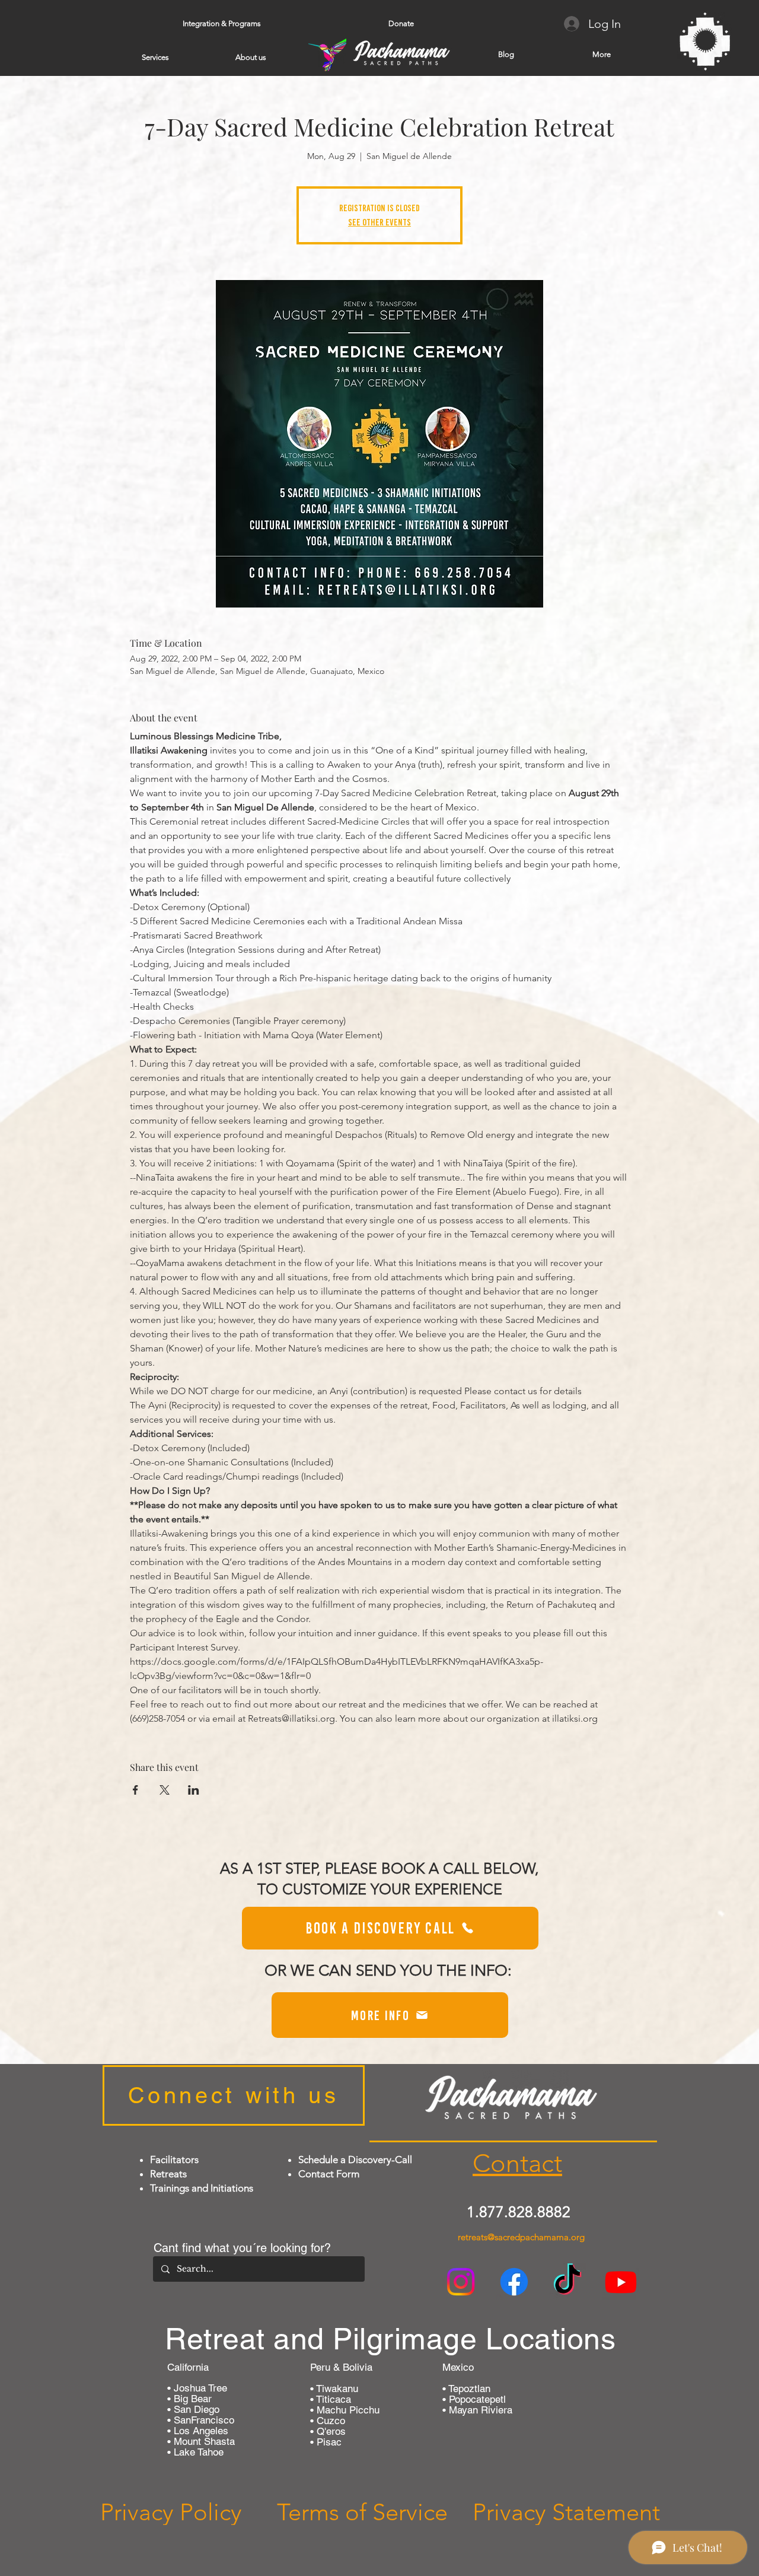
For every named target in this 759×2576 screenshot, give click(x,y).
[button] (221, 24)
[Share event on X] (165, 1790)
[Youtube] (621, 2282)
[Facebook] (514, 2282)
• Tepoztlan (466, 2389)
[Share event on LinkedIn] (194, 1790)
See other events (379, 222)
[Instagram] (461, 2282)
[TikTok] (567, 2282)
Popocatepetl (476, 2399)
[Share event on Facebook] (135, 1790)
